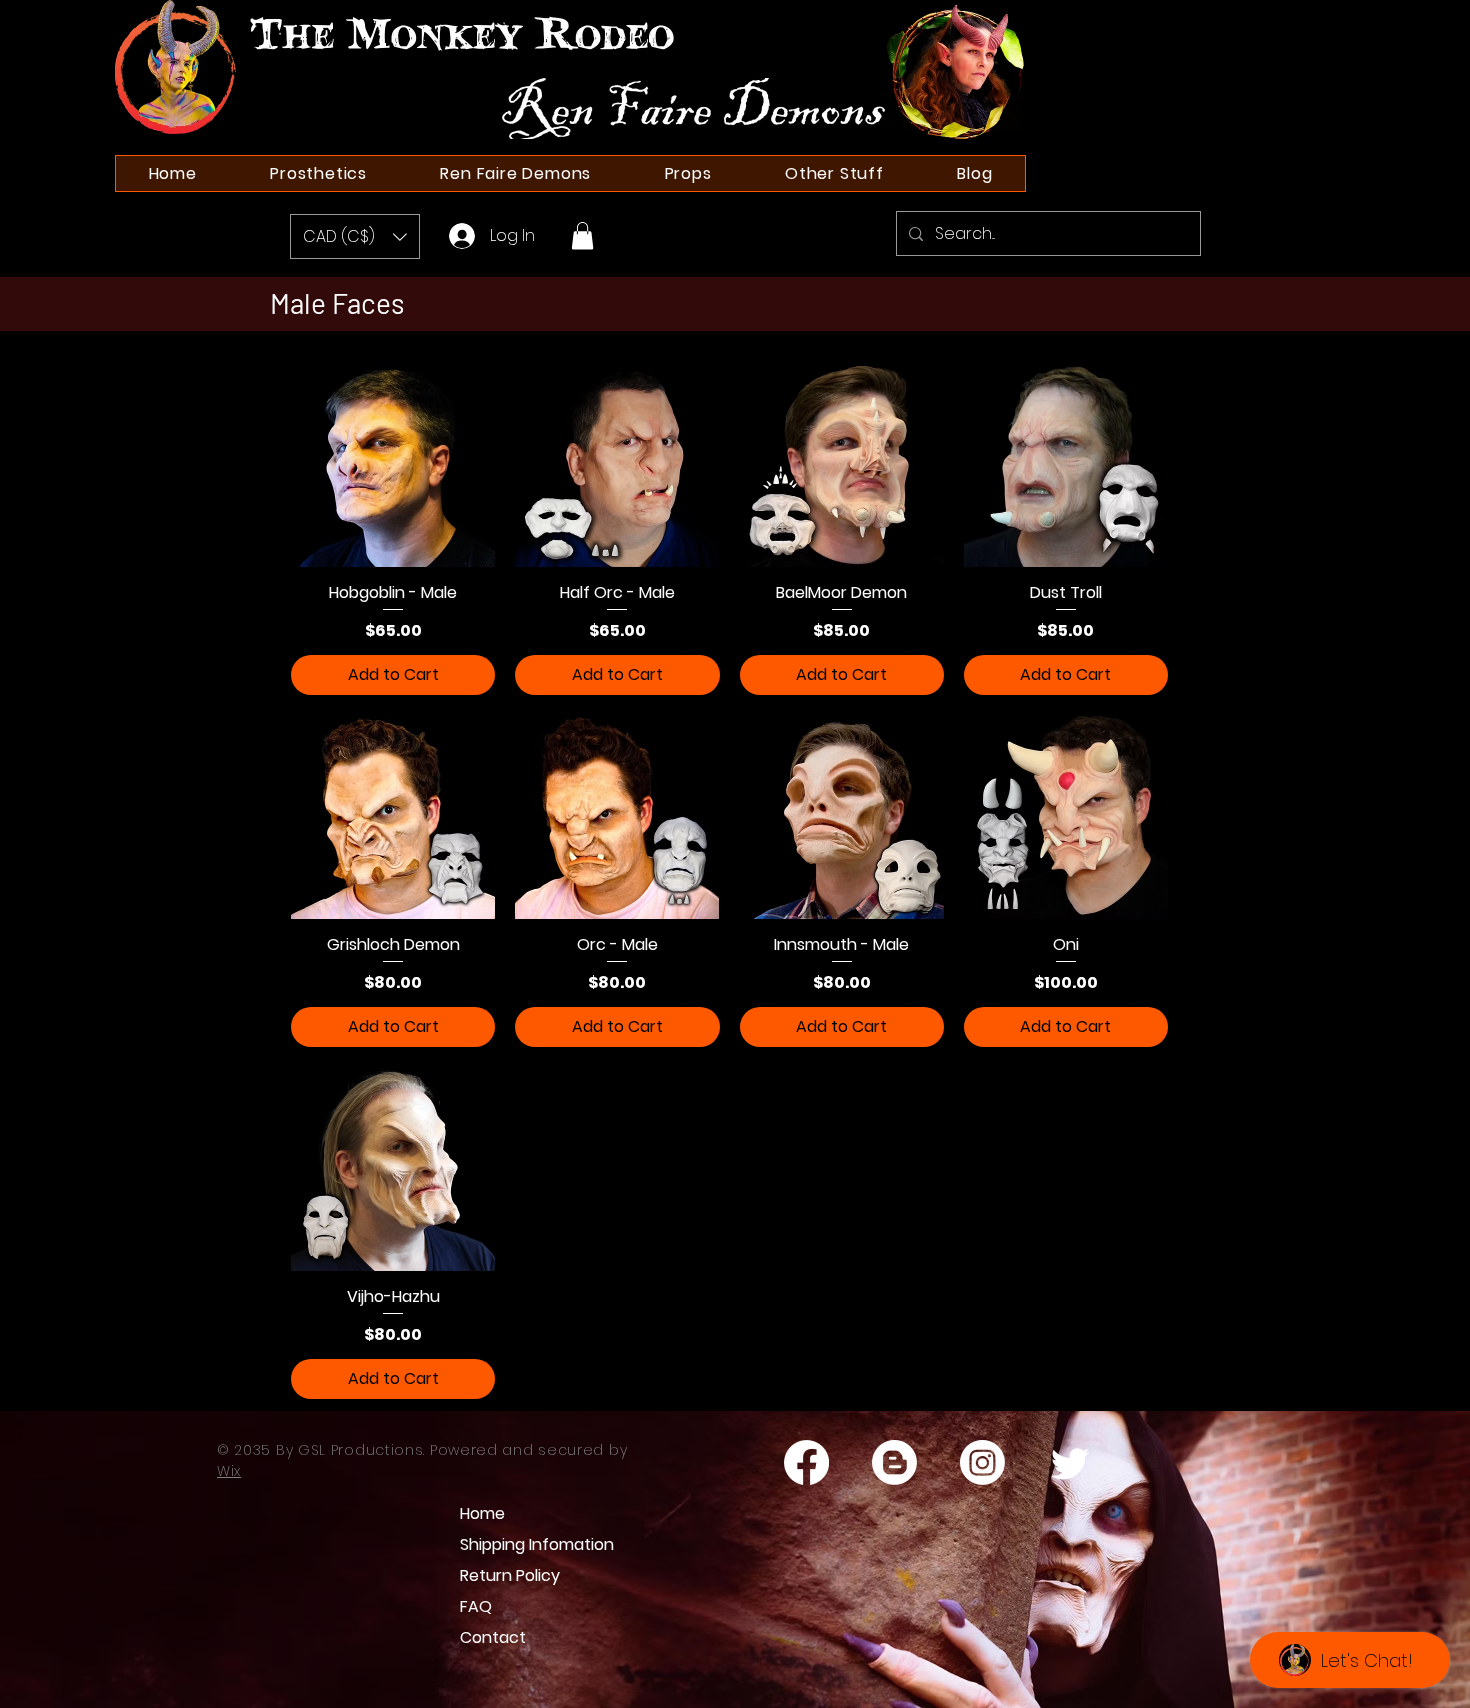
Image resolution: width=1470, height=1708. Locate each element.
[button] (355, 236)
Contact (493, 1637)
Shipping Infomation (525, 1544)
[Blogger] (894, 1462)
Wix (229, 1471)
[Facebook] (806, 1462)
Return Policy (510, 1575)
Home (482, 1513)
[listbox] (355, 236)
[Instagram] (982, 1462)
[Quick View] (393, 465)
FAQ (476, 1606)
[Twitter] (1070, 1462)
